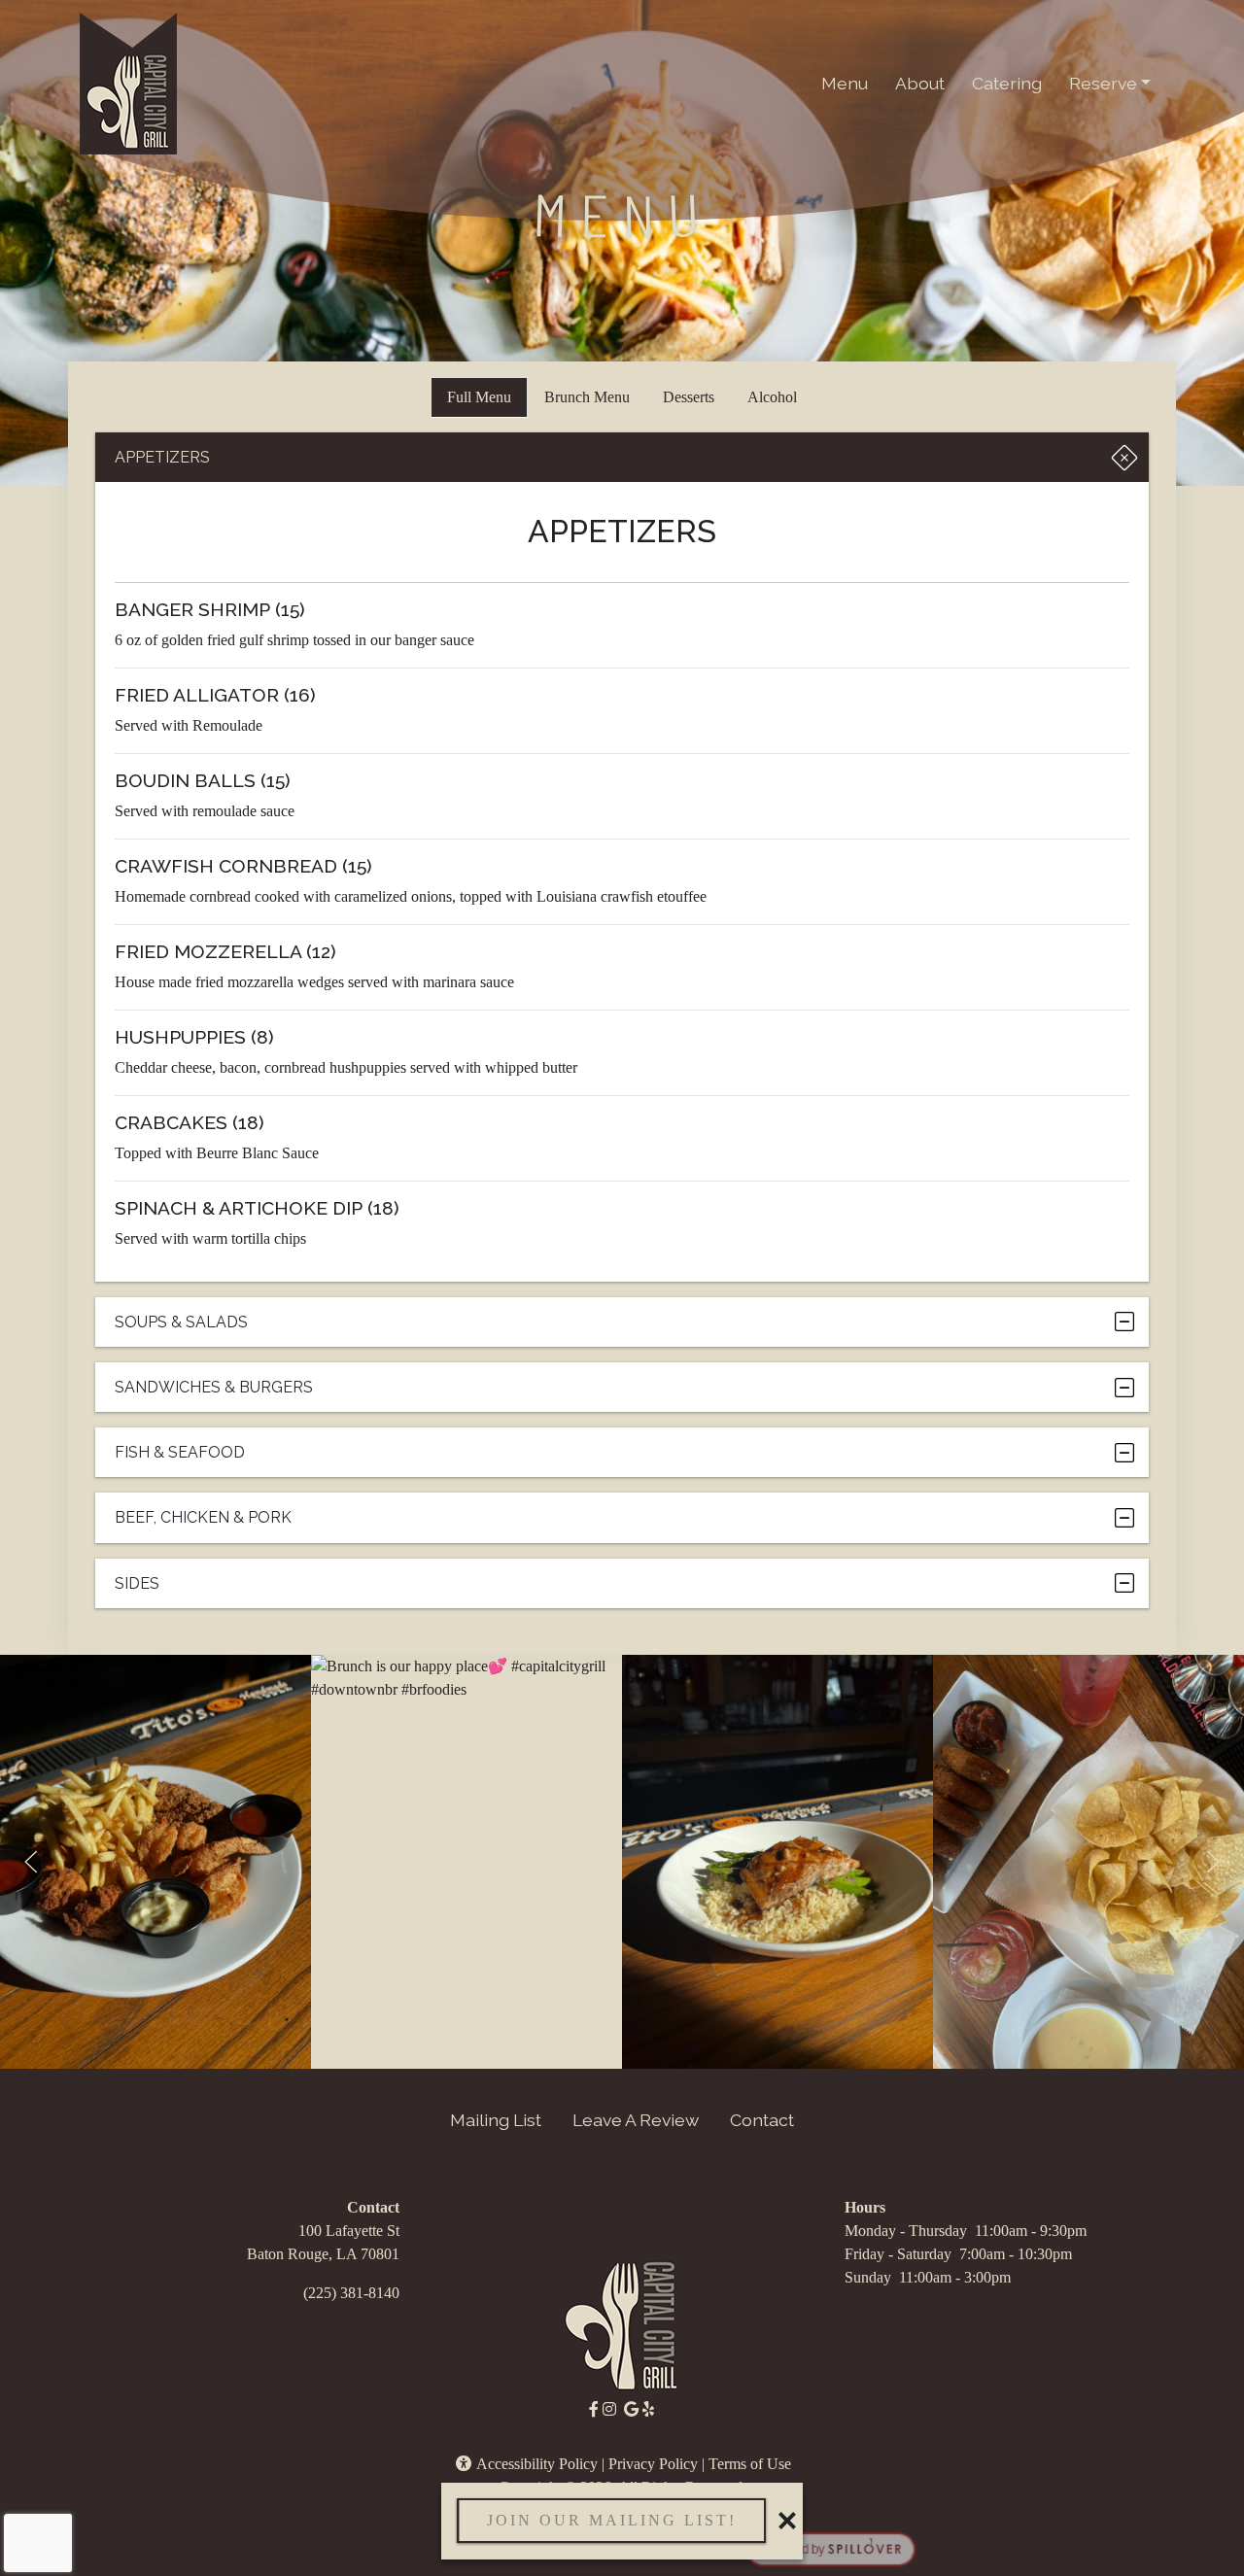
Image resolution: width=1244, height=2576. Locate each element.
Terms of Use (750, 2464)
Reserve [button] (1103, 83)
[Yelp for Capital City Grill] (648, 2409)
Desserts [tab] (689, 397)
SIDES (137, 1583)
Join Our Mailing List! (612, 2520)
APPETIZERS (162, 457)
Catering (1007, 83)
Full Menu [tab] (479, 397)
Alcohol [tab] (772, 397)
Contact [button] (762, 2120)
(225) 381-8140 (351, 2293)
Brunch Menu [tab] (587, 397)
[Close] (787, 2520)
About (920, 83)
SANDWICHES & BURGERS (214, 1387)
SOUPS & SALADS (181, 1322)
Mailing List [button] (496, 2120)
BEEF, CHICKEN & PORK (203, 1517)
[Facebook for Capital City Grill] (594, 2409)
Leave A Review (636, 2120)
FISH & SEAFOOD (180, 1452)
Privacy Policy (653, 2464)
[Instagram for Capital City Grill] (609, 2409)
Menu (845, 83)
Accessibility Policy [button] (536, 2464)
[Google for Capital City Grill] (631, 2409)
